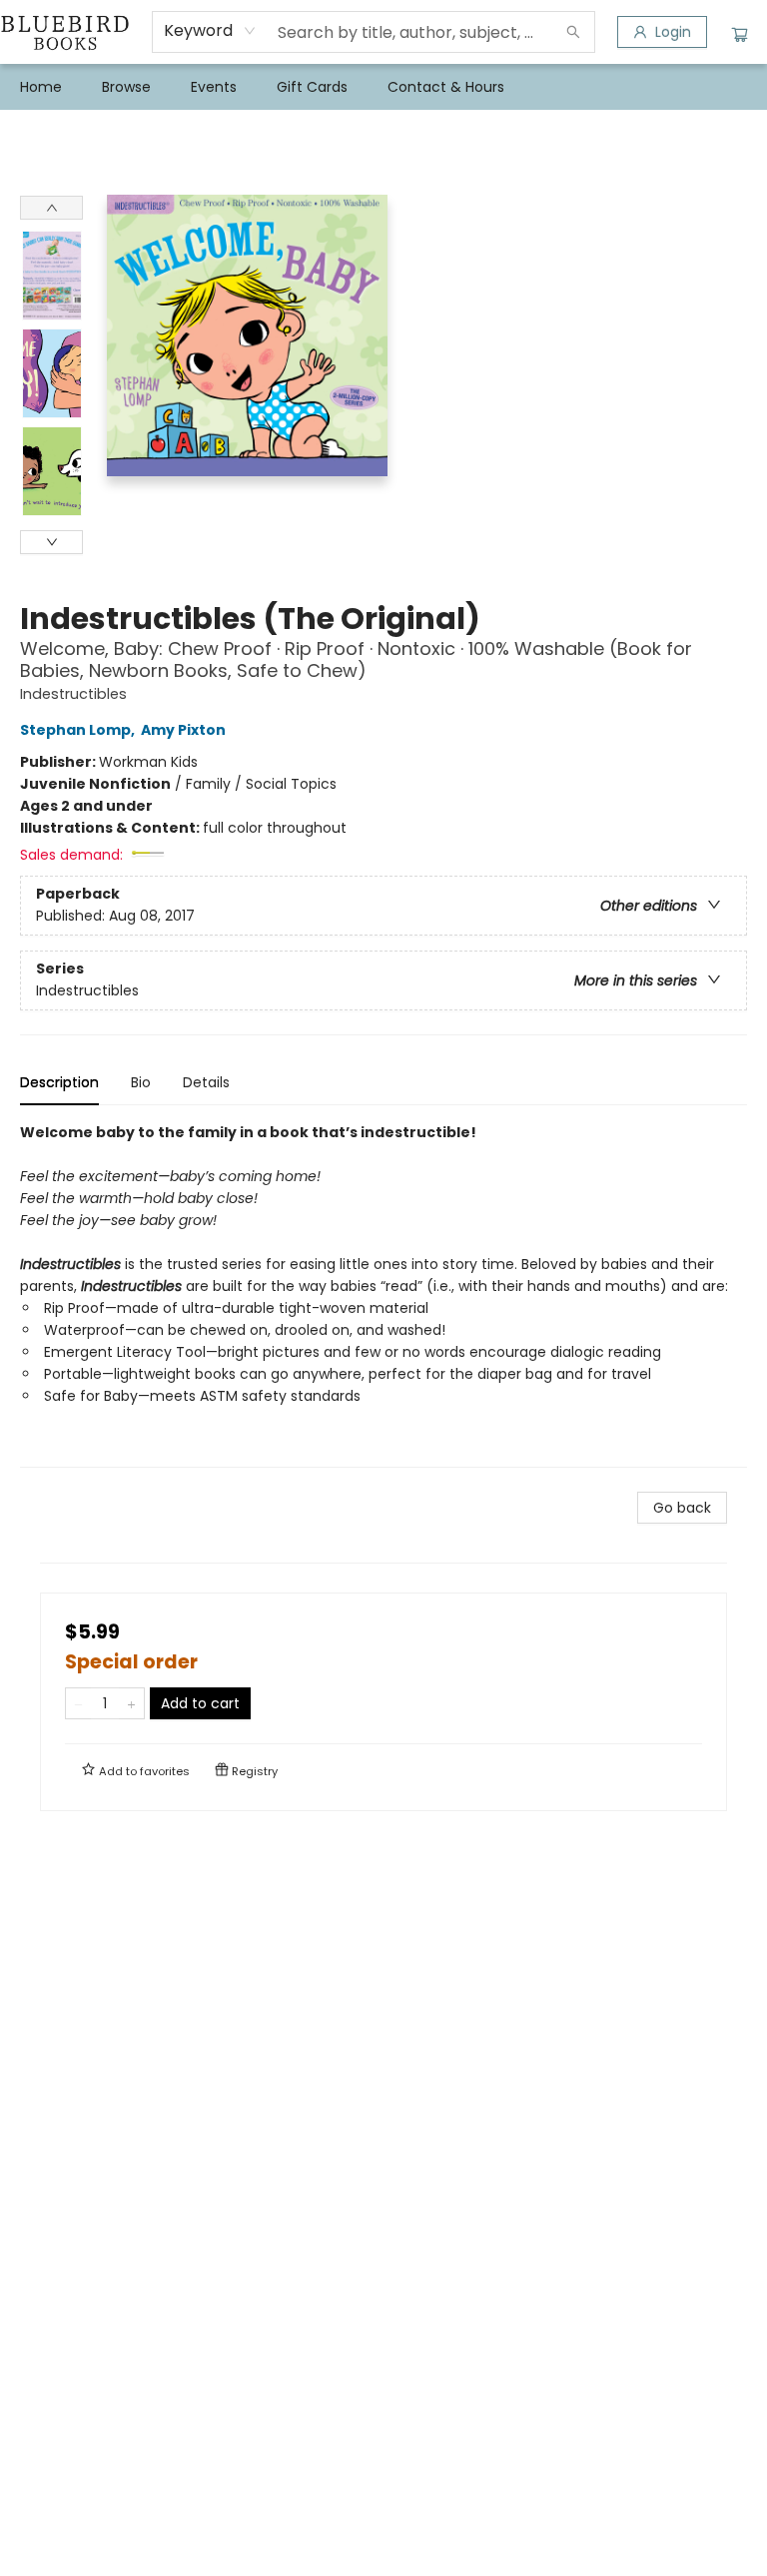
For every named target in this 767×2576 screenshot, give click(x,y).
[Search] (573, 32)
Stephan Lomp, (79, 730)
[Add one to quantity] (131, 1703)
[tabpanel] (383, 1294)
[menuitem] (41, 87)
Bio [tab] (141, 1082)
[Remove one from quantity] (78, 1703)
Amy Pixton (183, 730)
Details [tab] (206, 1082)
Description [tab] (59, 1082)
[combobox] (210, 31)
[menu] (383, 87)
